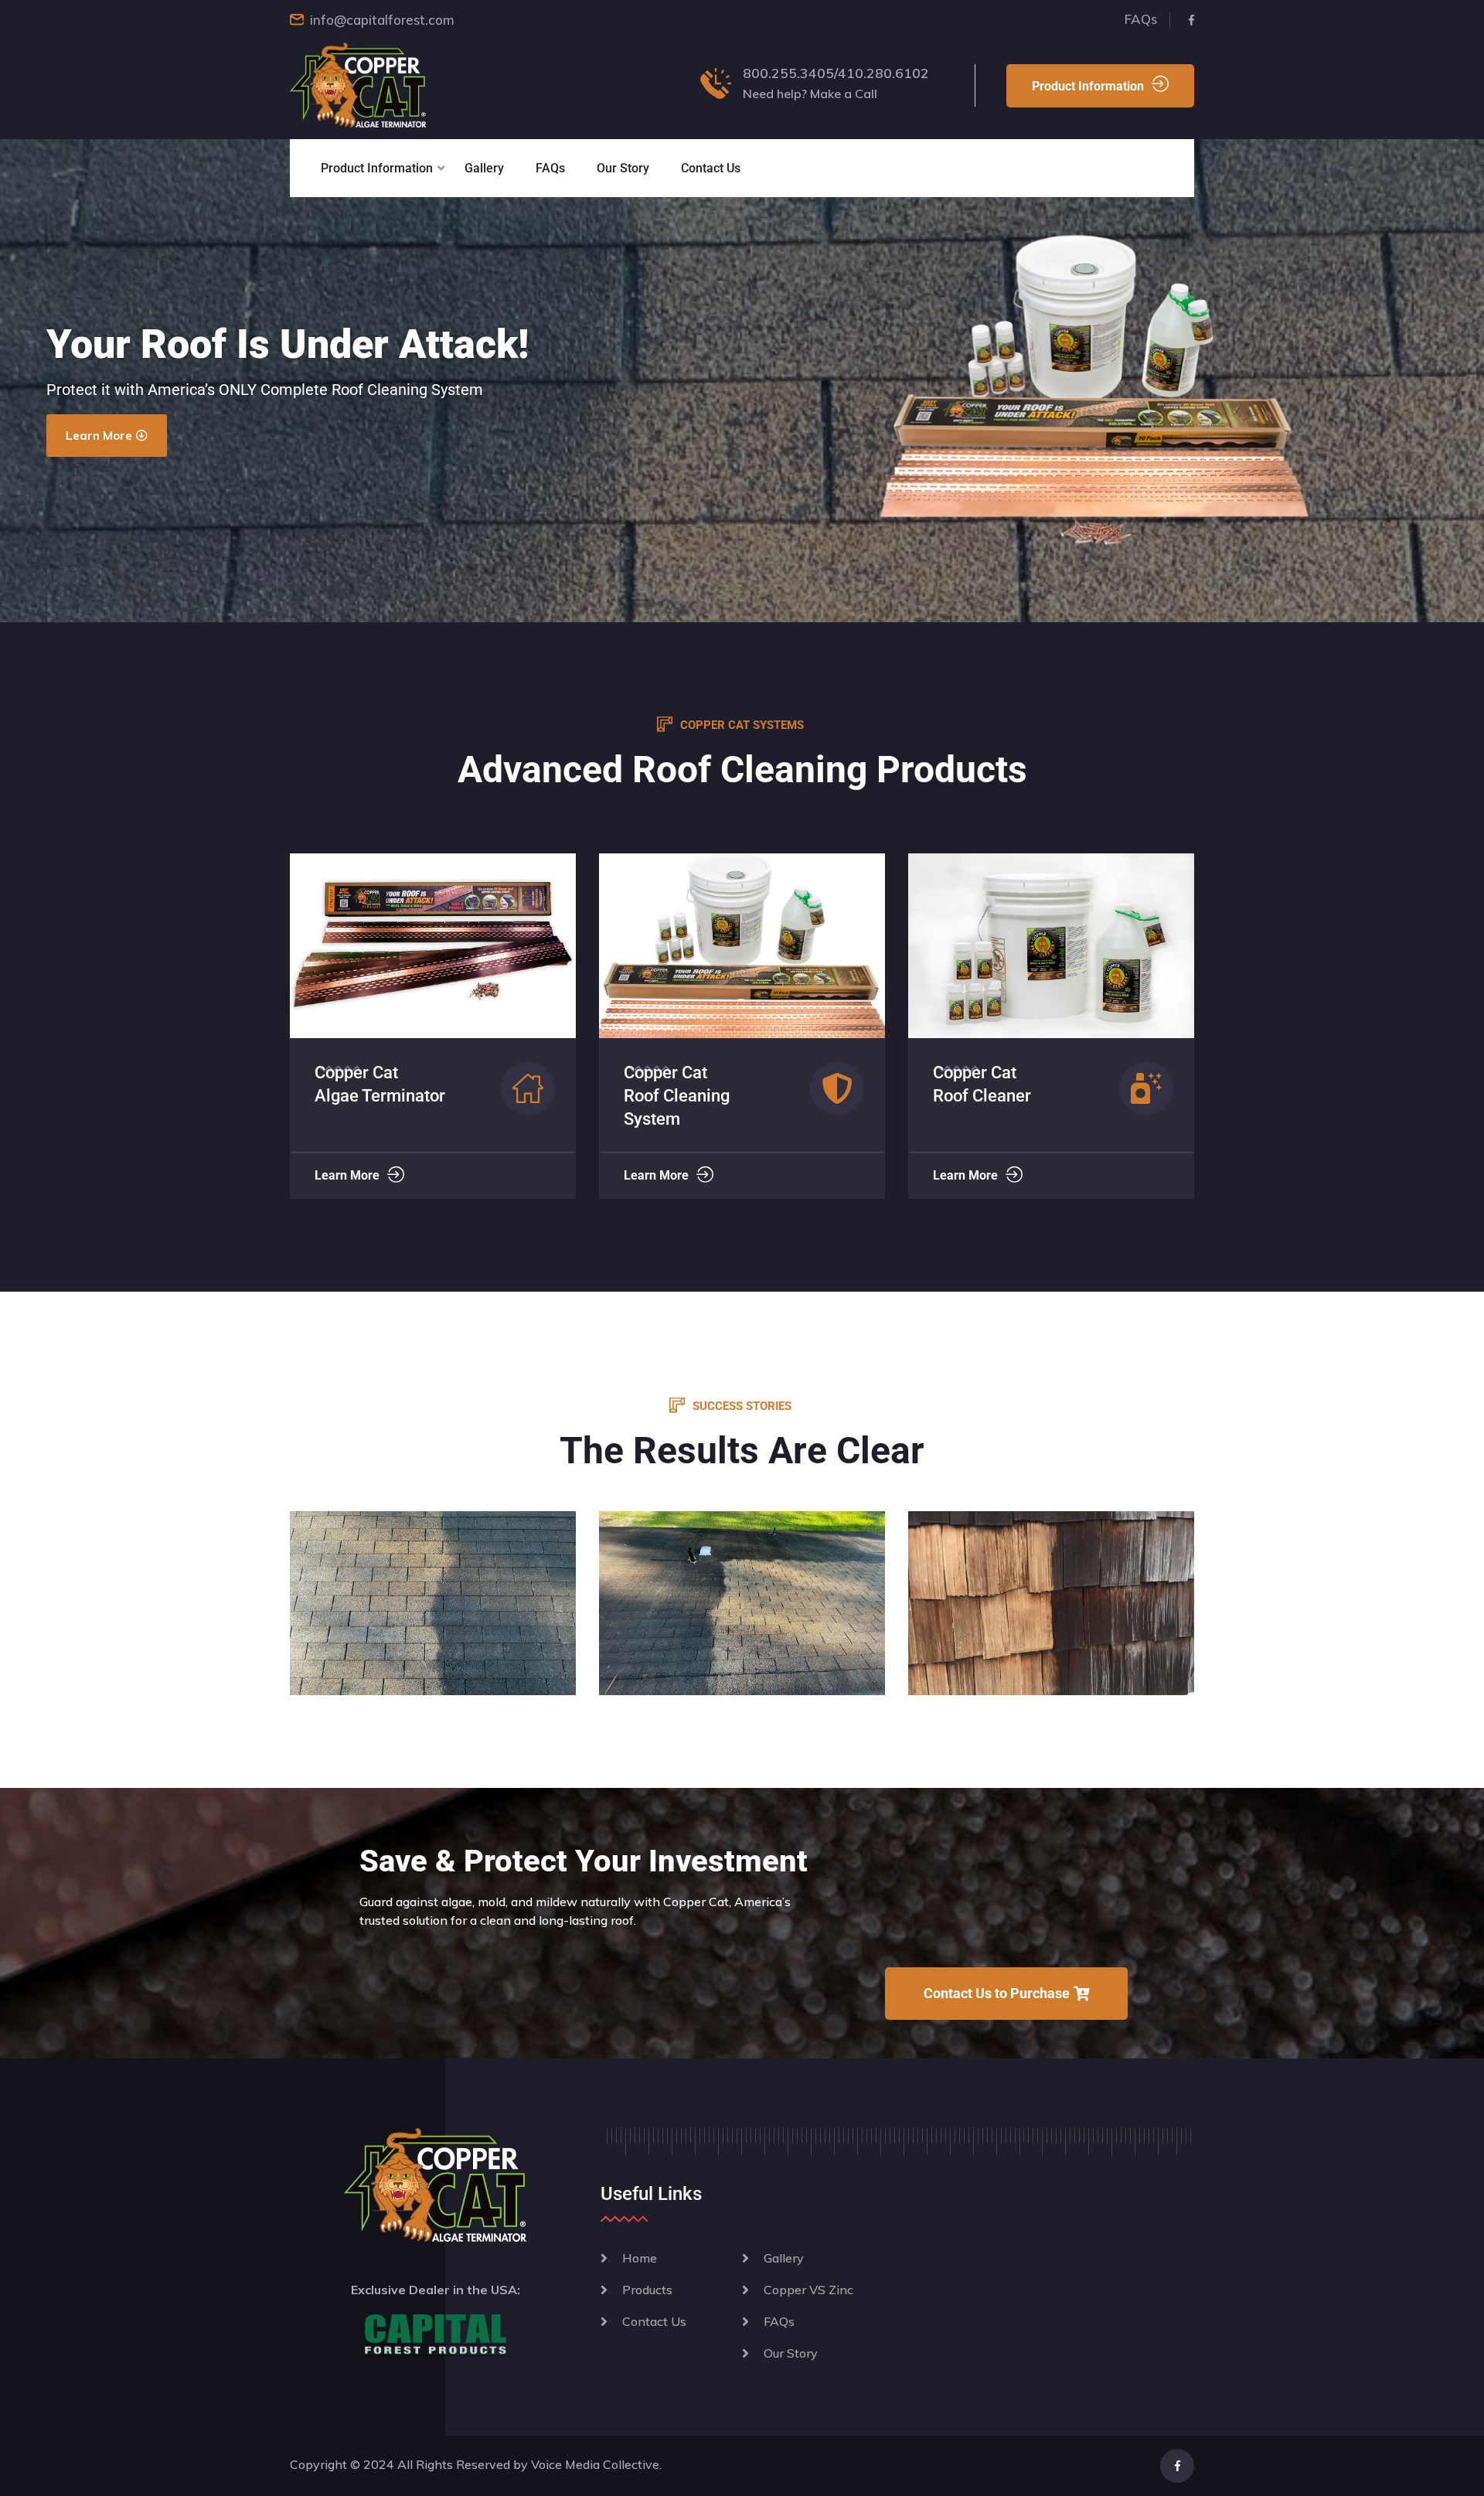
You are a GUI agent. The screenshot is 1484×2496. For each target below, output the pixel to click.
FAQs (1141, 19)
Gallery (484, 168)
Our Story (623, 168)
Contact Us (711, 168)
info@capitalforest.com (382, 20)
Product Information (1088, 86)
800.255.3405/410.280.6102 (836, 73)
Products (647, 2290)
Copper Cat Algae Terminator (998, 1084)
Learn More (347, 1175)
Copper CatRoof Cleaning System (368, 1096)
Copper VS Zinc (808, 2290)
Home (640, 2258)
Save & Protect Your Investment (584, 1861)
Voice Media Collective (595, 2464)
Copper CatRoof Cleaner (673, 1084)
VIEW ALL (433, 1623)
